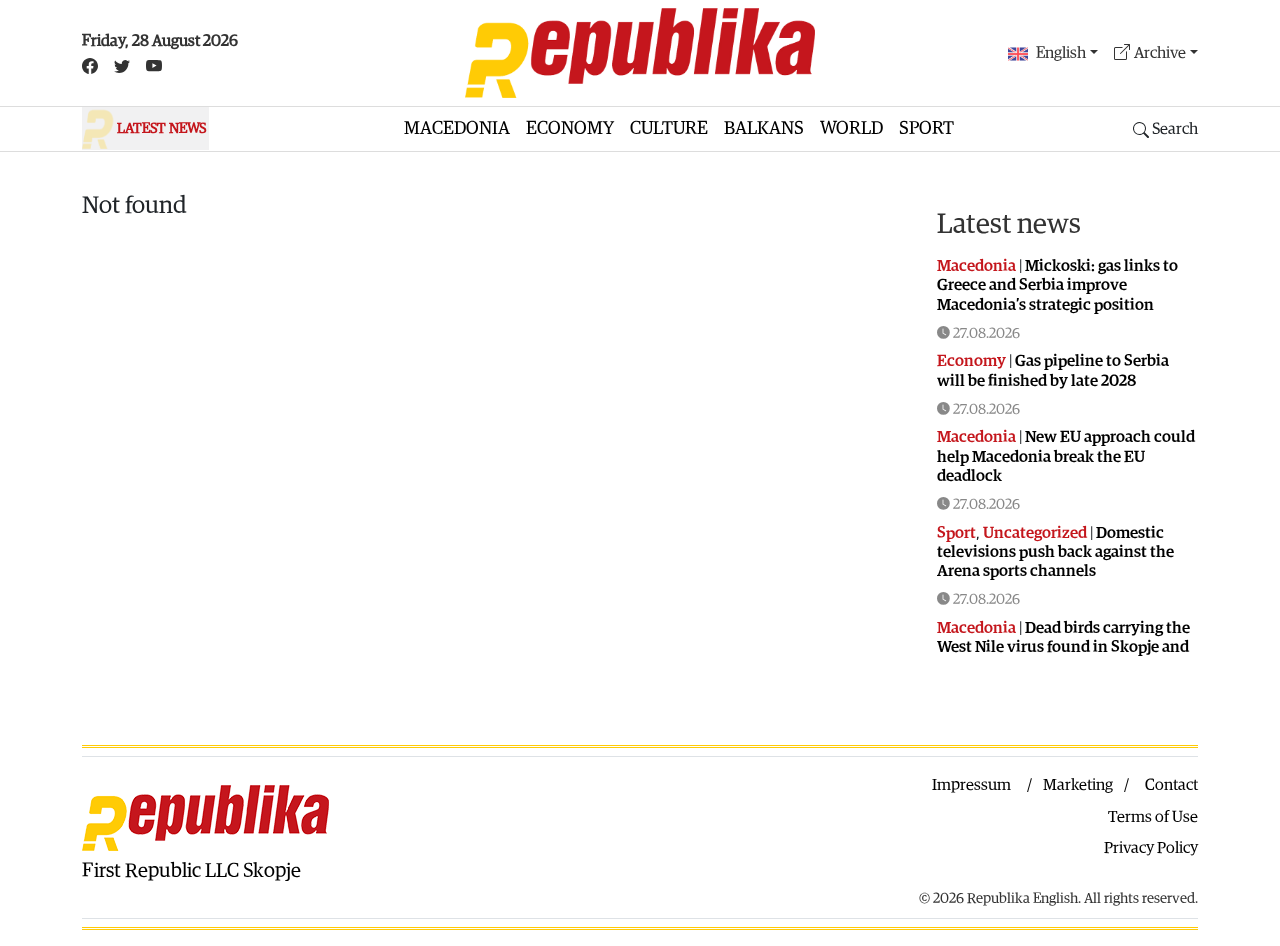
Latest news (1009, 224)
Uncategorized (1035, 533)
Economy (570, 128)
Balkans (764, 128)
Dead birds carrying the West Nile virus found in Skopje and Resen (1063, 647)
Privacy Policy (1151, 848)
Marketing (1078, 785)
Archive (1160, 53)
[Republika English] (640, 53)
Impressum (971, 785)
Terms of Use (1153, 817)
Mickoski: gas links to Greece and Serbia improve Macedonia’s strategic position (1057, 285)
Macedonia (457, 128)
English (1061, 53)
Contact (1171, 785)
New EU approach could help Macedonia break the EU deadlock (1066, 456)
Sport (926, 128)
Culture (669, 128)
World (851, 128)
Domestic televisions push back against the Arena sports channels (1055, 552)
